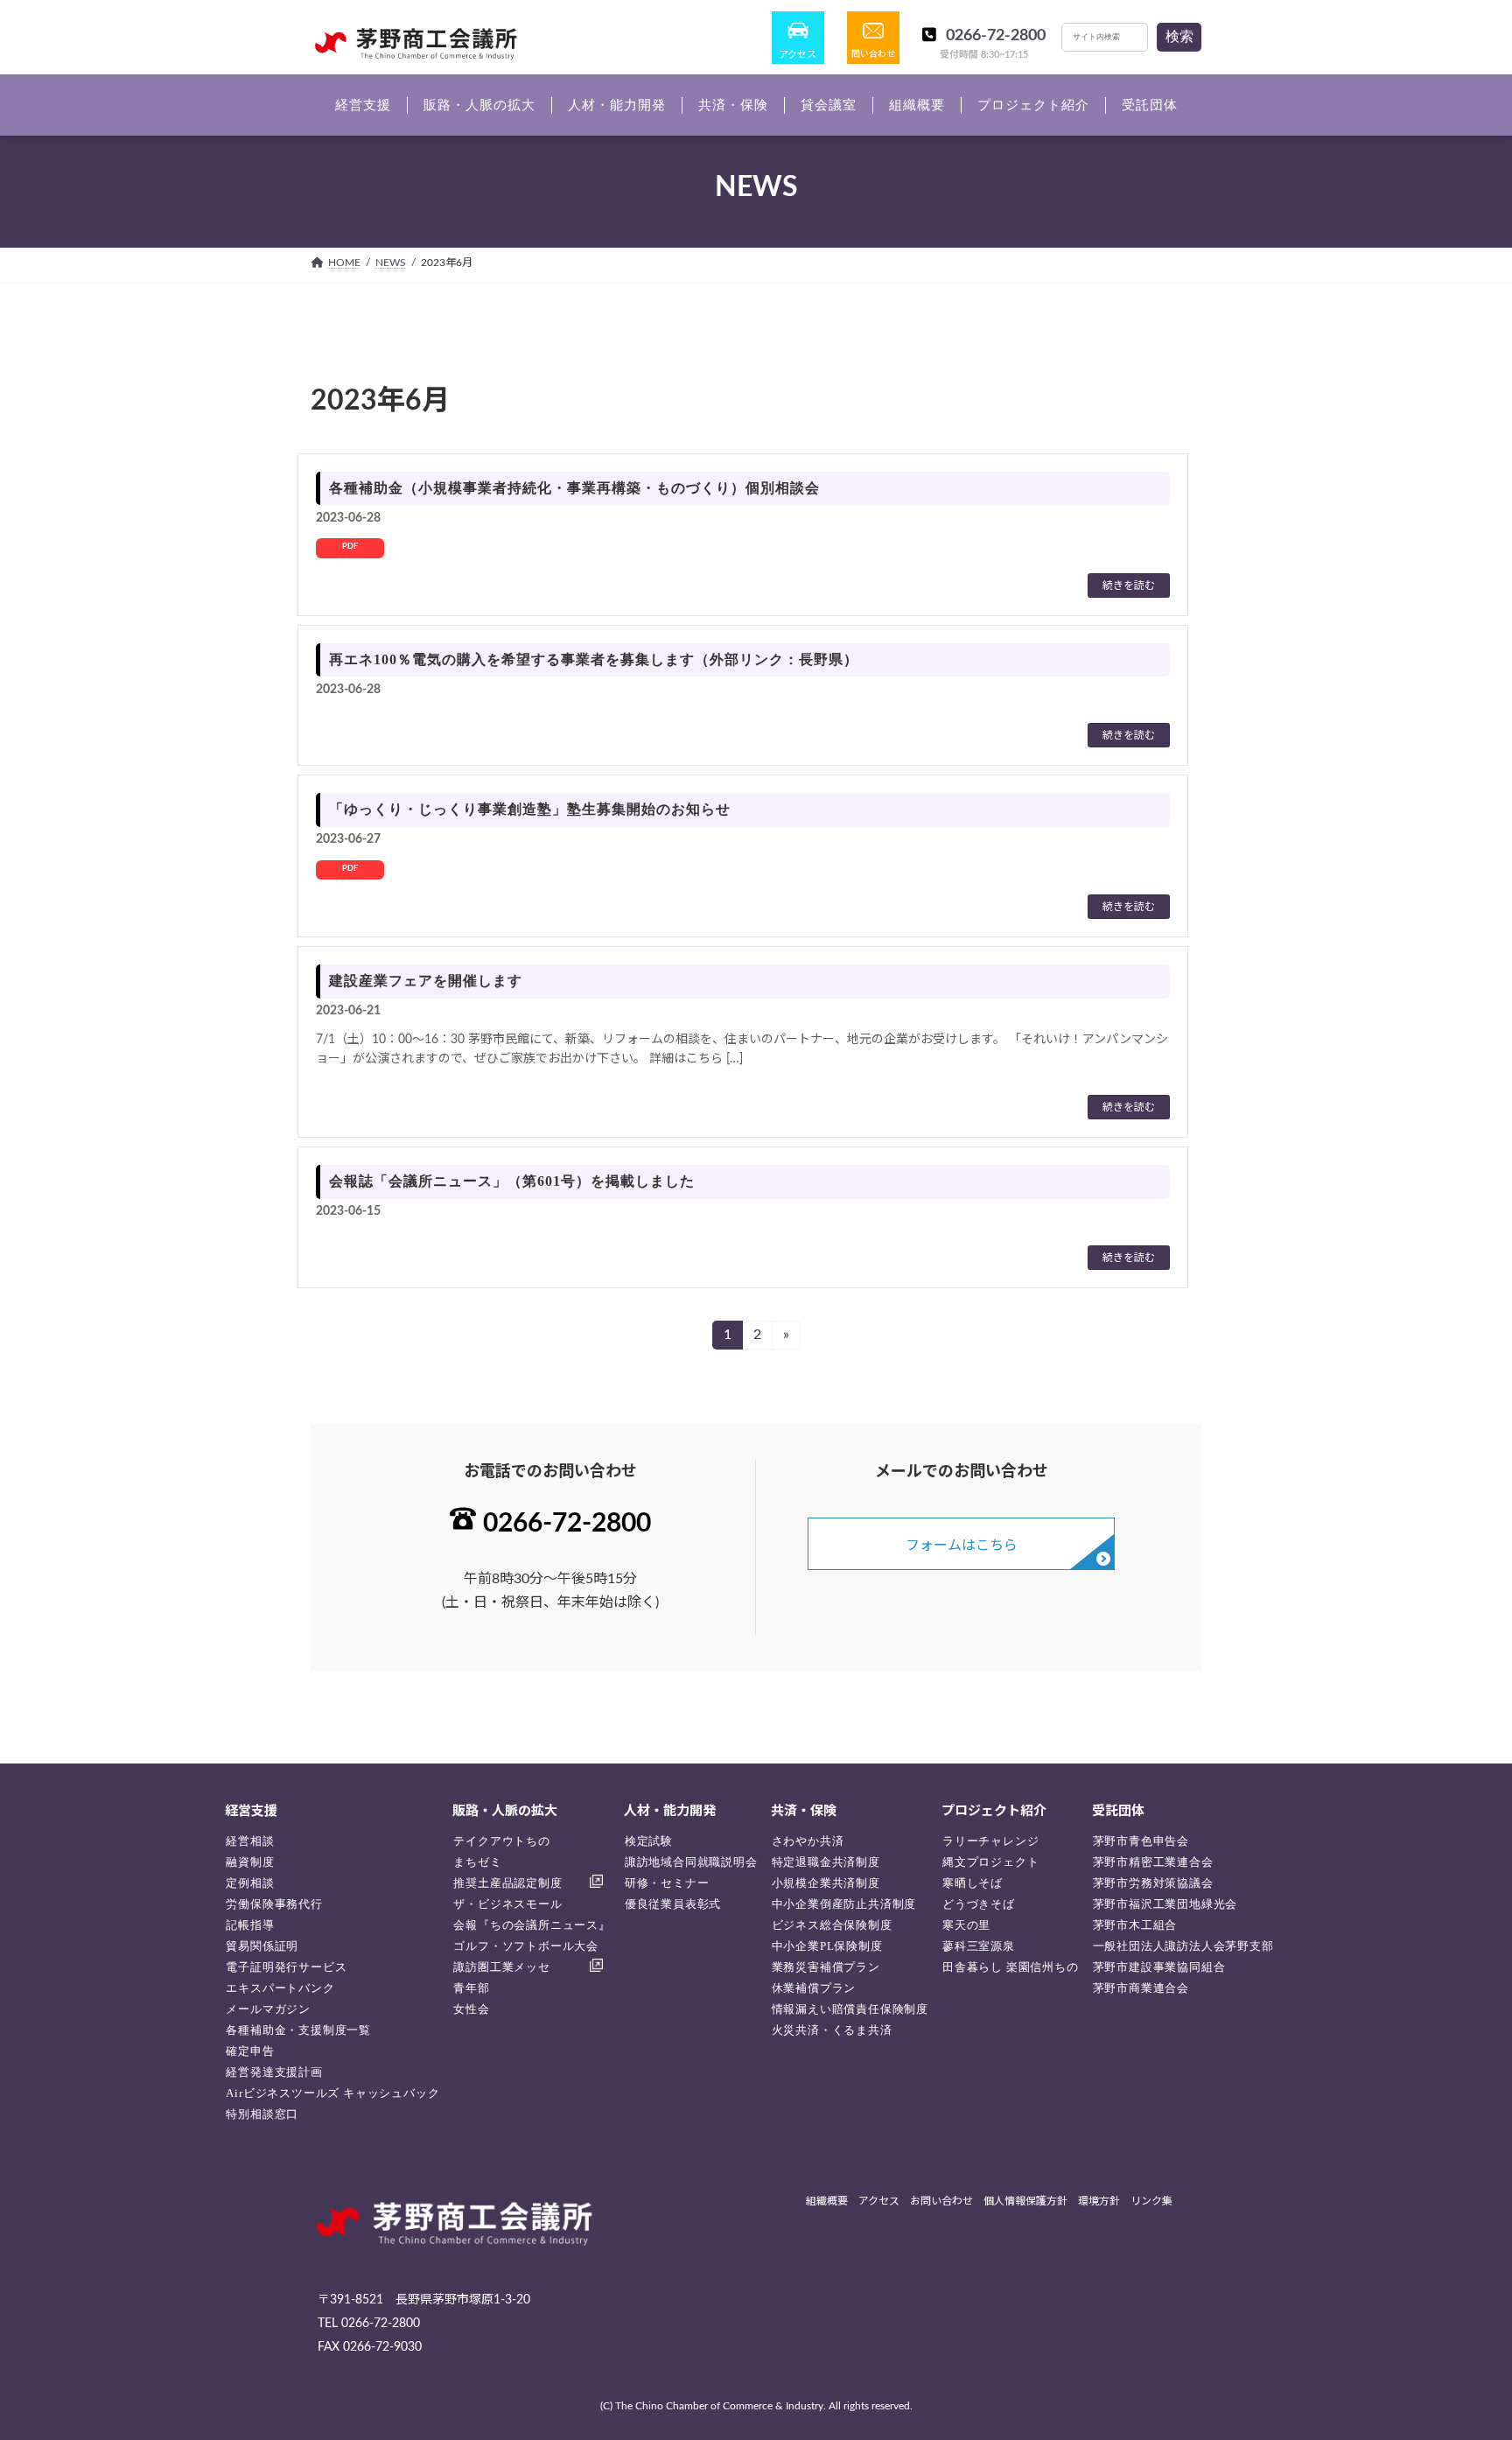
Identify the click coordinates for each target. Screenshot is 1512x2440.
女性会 (471, 2009)
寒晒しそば (973, 1883)
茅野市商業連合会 (1141, 1988)
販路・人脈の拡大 (505, 1811)
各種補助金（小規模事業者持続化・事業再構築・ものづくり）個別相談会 (574, 488)
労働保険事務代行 (274, 1904)
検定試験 (649, 1841)
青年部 (471, 1988)
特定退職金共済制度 (826, 1862)
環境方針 (1099, 2201)
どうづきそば (979, 1904)
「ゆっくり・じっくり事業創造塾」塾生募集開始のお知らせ (530, 809)
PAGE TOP (1460, 2350)
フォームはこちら (962, 1546)
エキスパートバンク (280, 1988)
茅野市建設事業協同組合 (1159, 1967)
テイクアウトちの (501, 1841)
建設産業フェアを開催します (426, 981)
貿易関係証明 (262, 1946)
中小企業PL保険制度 (827, 1946)
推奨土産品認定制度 (507, 1883)
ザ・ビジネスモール (507, 1904)
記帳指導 (250, 1925)
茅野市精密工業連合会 (1153, 1862)
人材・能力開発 (670, 1811)
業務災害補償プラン (826, 1967)
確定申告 (250, 2051)
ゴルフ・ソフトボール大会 (526, 1946)
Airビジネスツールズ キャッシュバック (332, 2093)
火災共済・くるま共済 (832, 2030)
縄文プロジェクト (990, 1862)
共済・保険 (804, 1811)
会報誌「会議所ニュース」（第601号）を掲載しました (512, 1181)
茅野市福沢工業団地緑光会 (1165, 1904)
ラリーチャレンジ (990, 1841)
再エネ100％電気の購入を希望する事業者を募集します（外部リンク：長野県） (594, 659)
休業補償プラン (814, 1988)
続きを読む (1129, 585)
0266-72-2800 (996, 36)
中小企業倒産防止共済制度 (844, 1904)
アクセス (798, 55)
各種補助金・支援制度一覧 (298, 2030)
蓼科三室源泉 (979, 1946)
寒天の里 (966, 1925)
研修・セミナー (667, 1883)
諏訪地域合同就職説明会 (691, 1862)
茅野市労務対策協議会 (1153, 1883)
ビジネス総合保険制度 (832, 1925)
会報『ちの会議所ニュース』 (532, 1925)
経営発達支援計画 (274, 2072)
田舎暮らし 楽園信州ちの (1011, 1967)
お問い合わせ (941, 2201)
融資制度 (250, 1862)
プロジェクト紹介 (994, 1811)
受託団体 (1118, 1811)
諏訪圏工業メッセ (501, 1967)
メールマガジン (268, 2009)
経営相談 (250, 1841)
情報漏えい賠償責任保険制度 (850, 2009)
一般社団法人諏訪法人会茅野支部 (1183, 1946)
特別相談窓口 (262, 2114)
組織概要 (827, 2201)
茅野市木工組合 (1135, 1925)
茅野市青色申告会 (1141, 1841)
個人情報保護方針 (1025, 2201)
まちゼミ (477, 1862)
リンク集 (1151, 2201)
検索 (1179, 36)
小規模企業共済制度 (826, 1883)
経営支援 (251, 1811)
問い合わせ (873, 54)
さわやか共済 (808, 1841)
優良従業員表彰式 (673, 1904)
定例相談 (250, 1883)
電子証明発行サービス (286, 1967)
